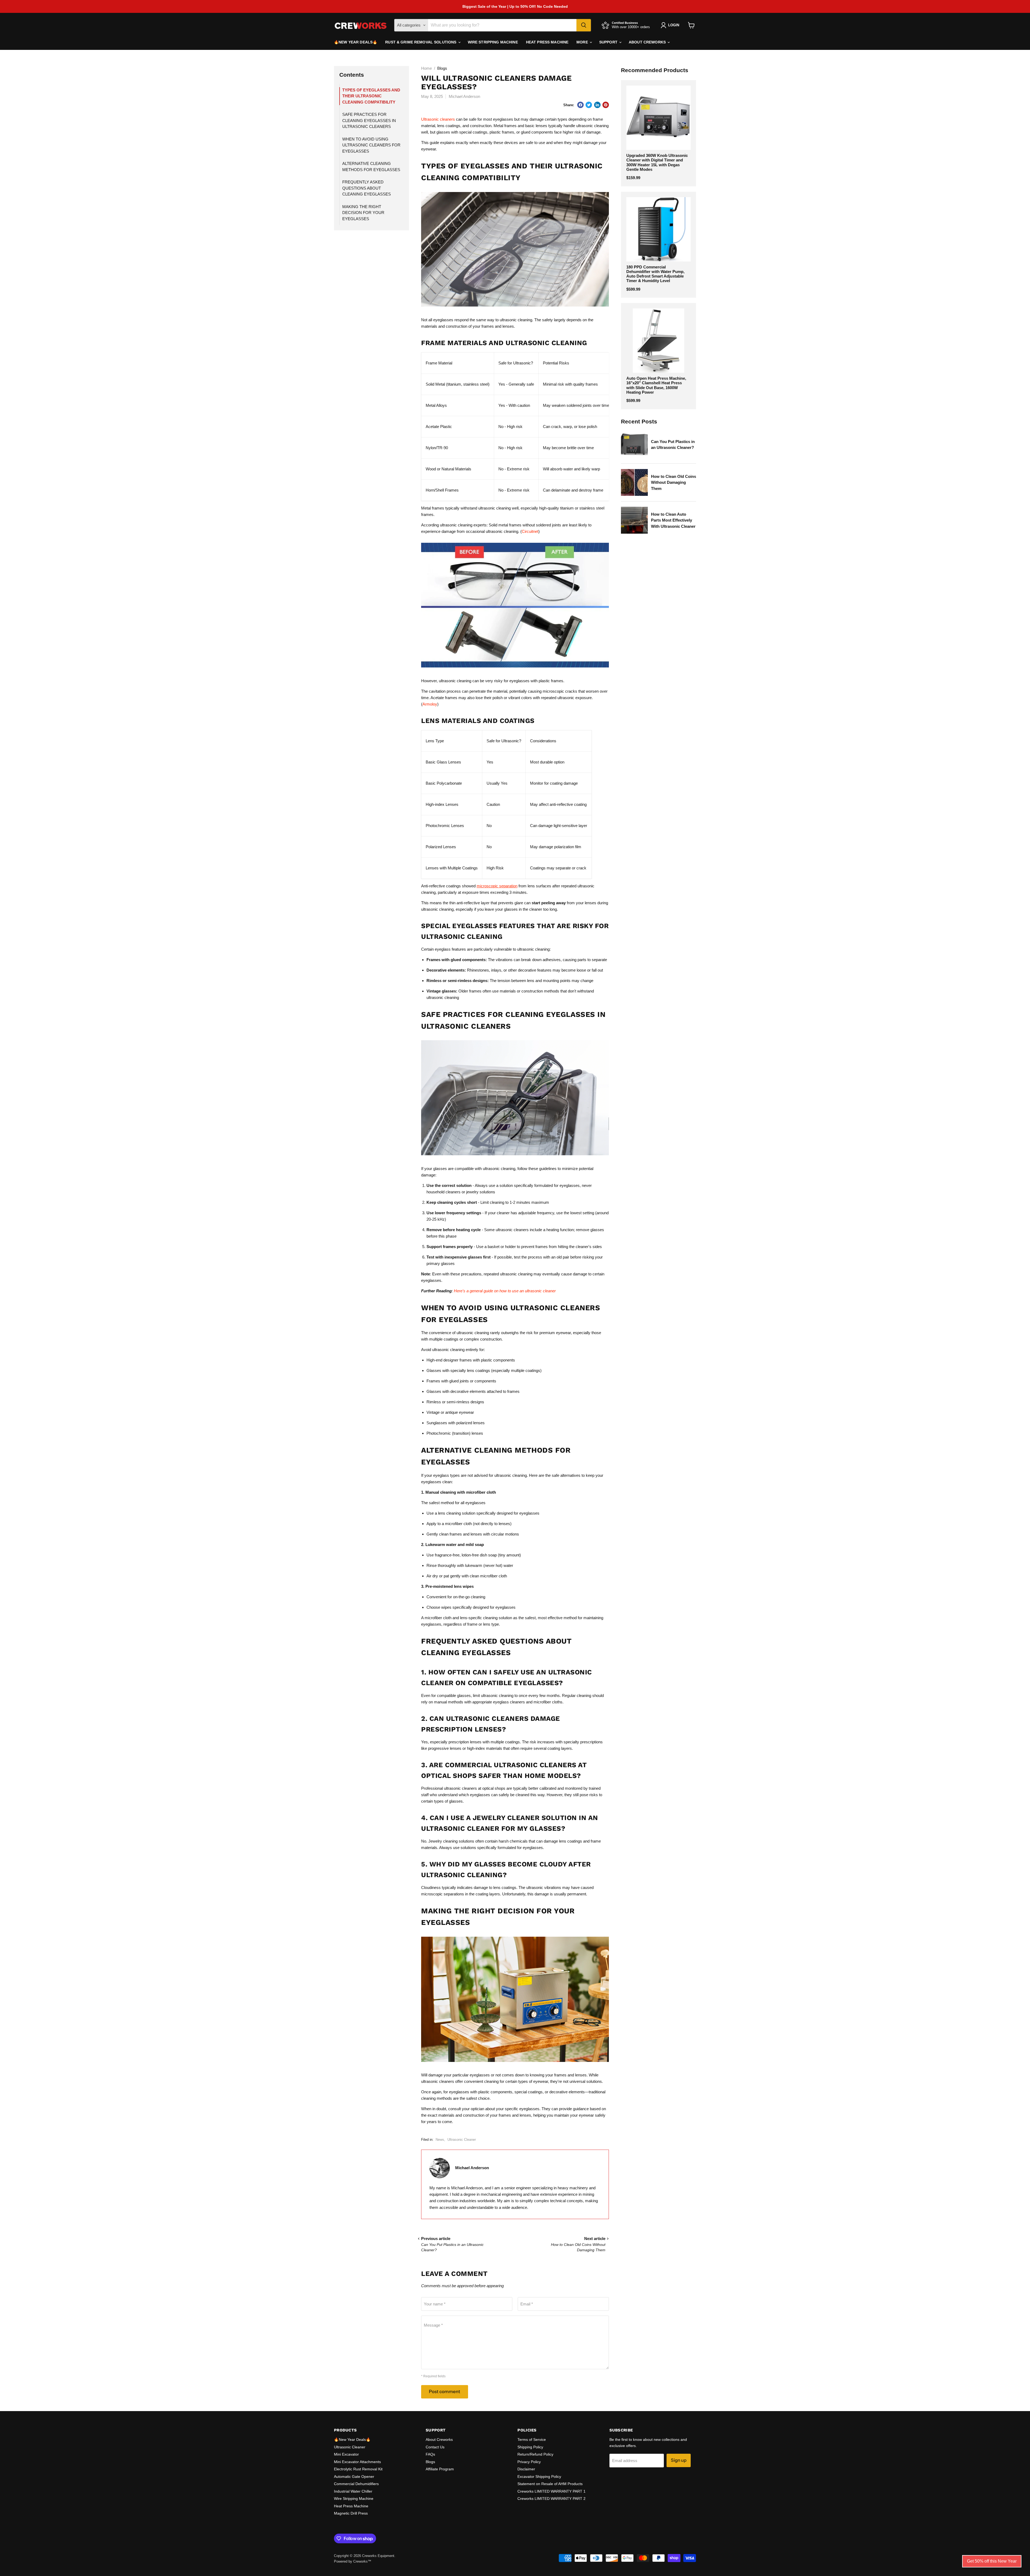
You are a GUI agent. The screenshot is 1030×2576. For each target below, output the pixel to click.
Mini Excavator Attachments (357, 2462)
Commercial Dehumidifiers (356, 2484)
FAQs (430, 2454)
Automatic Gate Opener (354, 2477)
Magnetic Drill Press (351, 2513)
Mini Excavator (346, 2454)
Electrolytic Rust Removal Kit (358, 2469)
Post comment (445, 2392)
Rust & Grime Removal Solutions (421, 42)
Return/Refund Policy (535, 2454)
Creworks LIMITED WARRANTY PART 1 (551, 2491)
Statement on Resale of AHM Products (550, 2484)
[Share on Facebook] (580, 105)
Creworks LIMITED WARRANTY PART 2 (551, 2499)
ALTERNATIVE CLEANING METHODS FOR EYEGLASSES (371, 167)
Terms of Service (532, 2440)
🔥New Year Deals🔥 (356, 42)
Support (609, 42)
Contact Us (435, 2447)
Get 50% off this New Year (992, 2561)
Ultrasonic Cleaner (462, 2140)
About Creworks (648, 42)
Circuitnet (530, 531)
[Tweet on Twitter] (589, 105)
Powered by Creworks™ (353, 2561)
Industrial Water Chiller (353, 2491)
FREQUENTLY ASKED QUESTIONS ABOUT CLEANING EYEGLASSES (367, 188)
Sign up (679, 2460)
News (440, 2140)
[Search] (584, 25)
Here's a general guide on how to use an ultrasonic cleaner (505, 1291)
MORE (583, 42)
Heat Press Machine (547, 42)
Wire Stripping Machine (493, 42)
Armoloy (430, 704)
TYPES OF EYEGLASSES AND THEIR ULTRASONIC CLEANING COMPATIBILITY (371, 96)
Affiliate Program (440, 2469)
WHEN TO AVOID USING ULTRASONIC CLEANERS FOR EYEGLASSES (371, 145)
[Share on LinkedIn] (597, 105)
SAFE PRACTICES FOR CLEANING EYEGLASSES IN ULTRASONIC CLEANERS (369, 120)
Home (426, 68)
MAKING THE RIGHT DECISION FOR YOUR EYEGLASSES (363, 213)
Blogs (430, 2462)
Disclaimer (526, 2469)
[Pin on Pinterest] (606, 105)
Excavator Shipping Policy (539, 2477)
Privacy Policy (529, 2462)
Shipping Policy (530, 2447)
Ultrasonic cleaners (438, 119)
